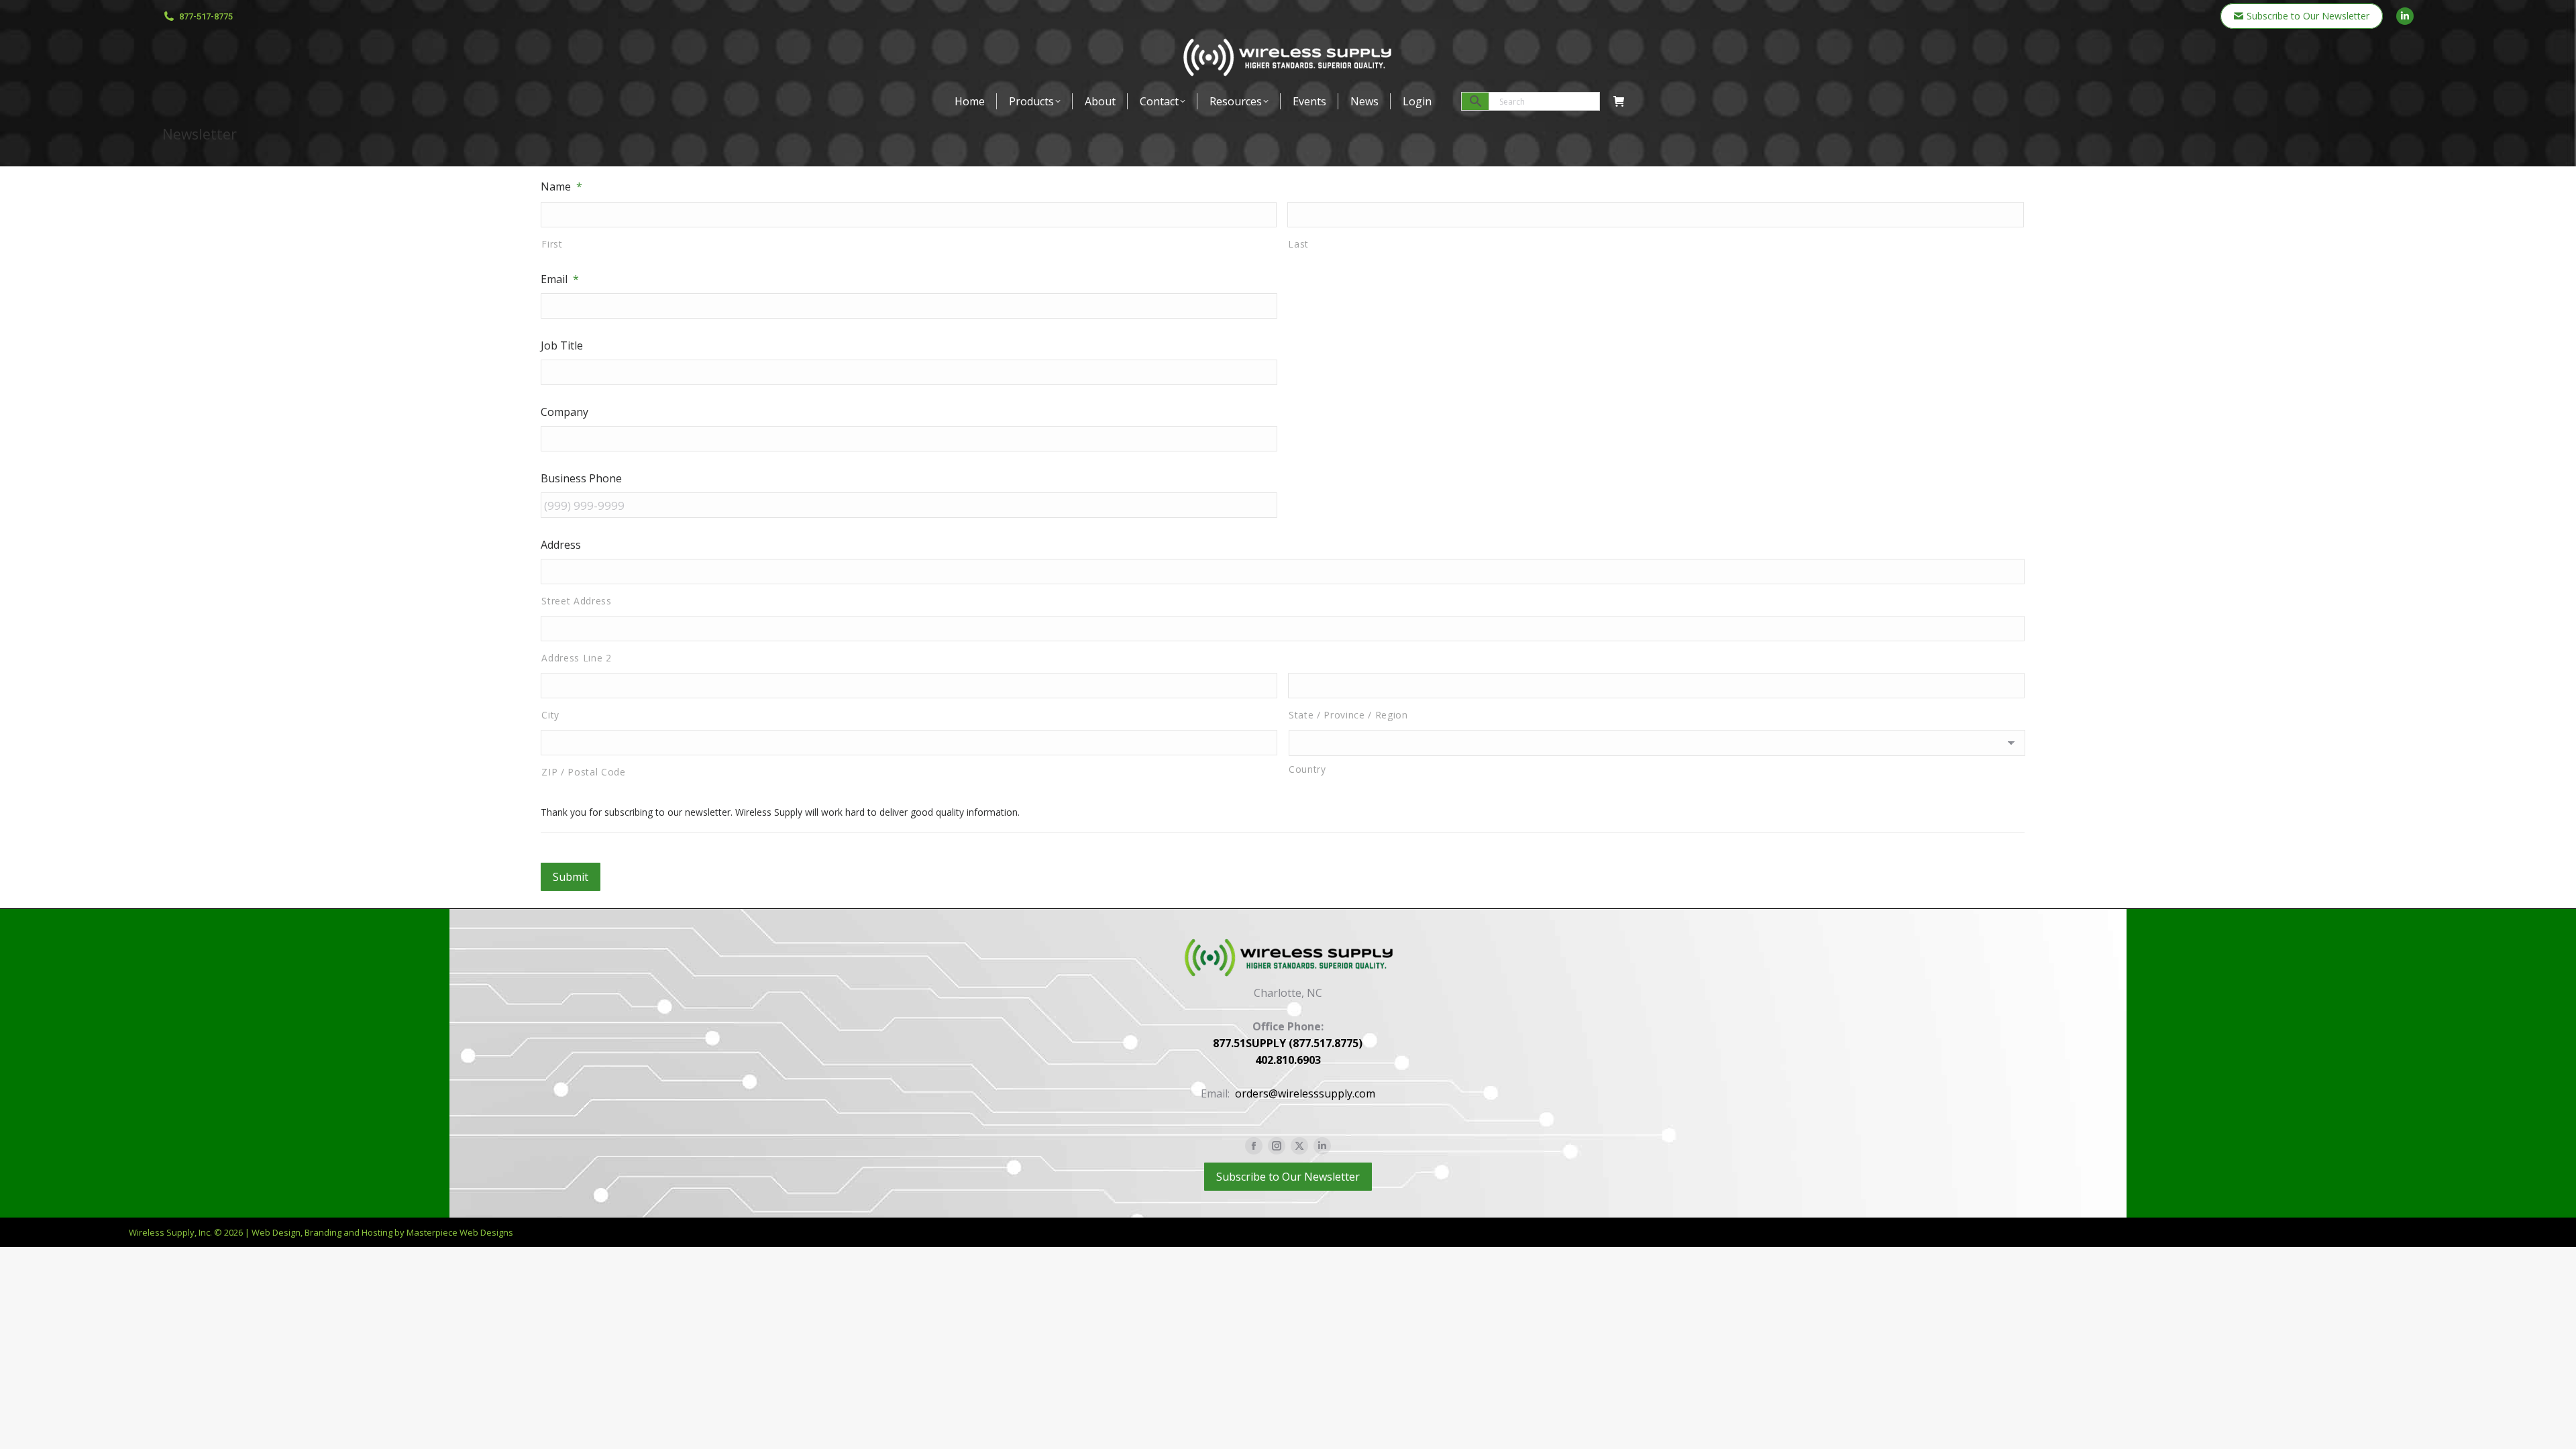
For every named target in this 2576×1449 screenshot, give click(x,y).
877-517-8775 (206, 16)
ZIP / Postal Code (583, 772)
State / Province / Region (1348, 715)
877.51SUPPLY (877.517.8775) (1288, 1043)
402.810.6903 (1288, 1060)
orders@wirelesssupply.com (1305, 1093)
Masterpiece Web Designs (460, 1232)
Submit (571, 877)
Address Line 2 (576, 658)
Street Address (576, 601)
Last (1298, 244)
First (552, 244)
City (550, 715)
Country (1307, 769)
